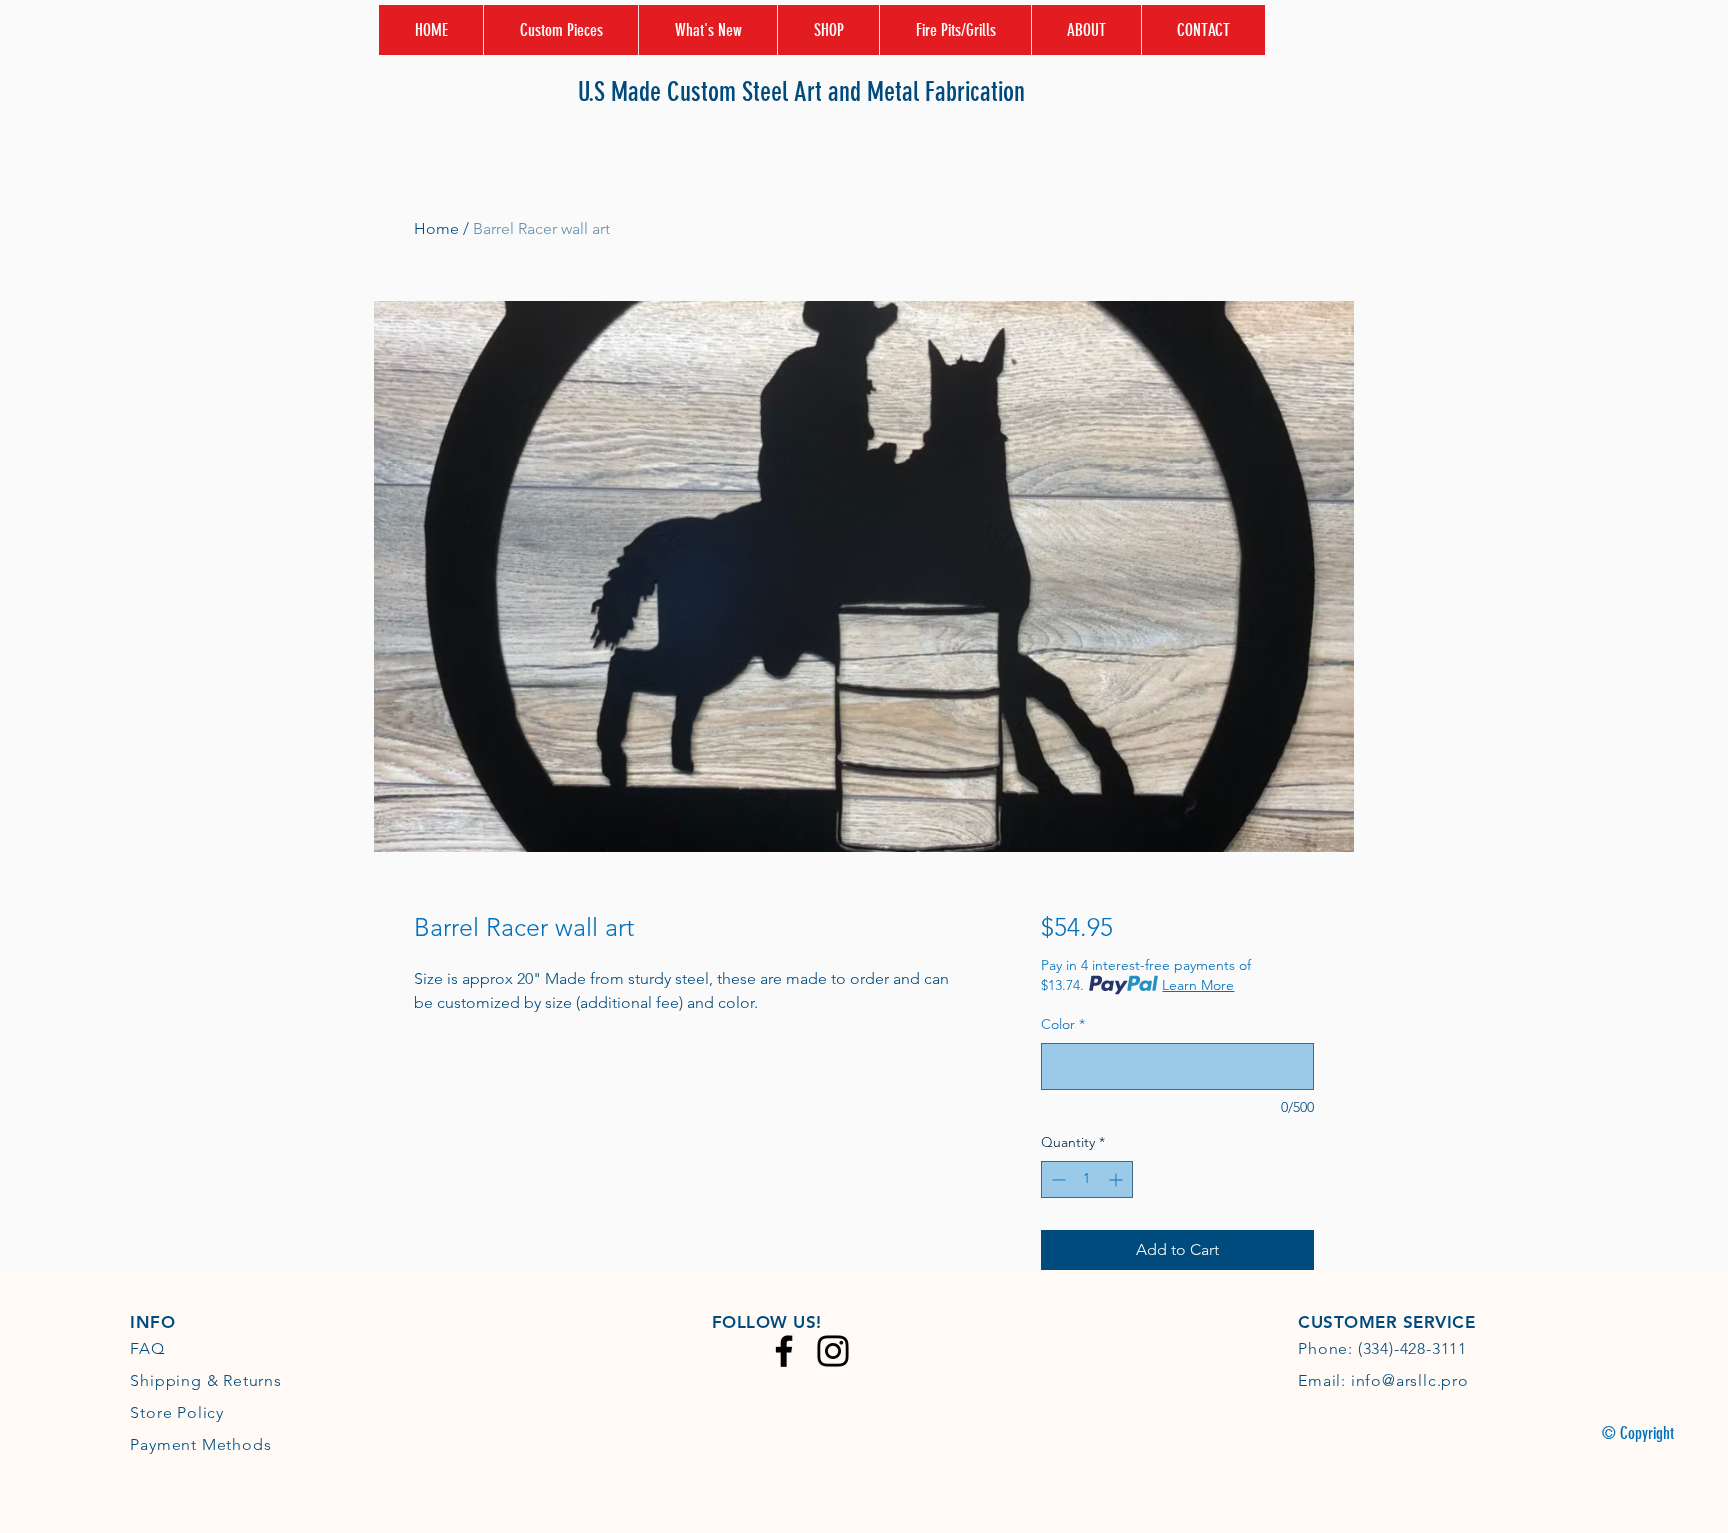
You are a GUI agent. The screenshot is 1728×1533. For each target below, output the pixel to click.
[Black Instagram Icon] (833, 1351)
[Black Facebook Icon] (784, 1351)
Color (1063, 1024)
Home (436, 228)
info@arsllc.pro (1410, 1380)
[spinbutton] (1087, 1179)
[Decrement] (1056, 1179)
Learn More (1198, 985)
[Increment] (1117, 1179)
